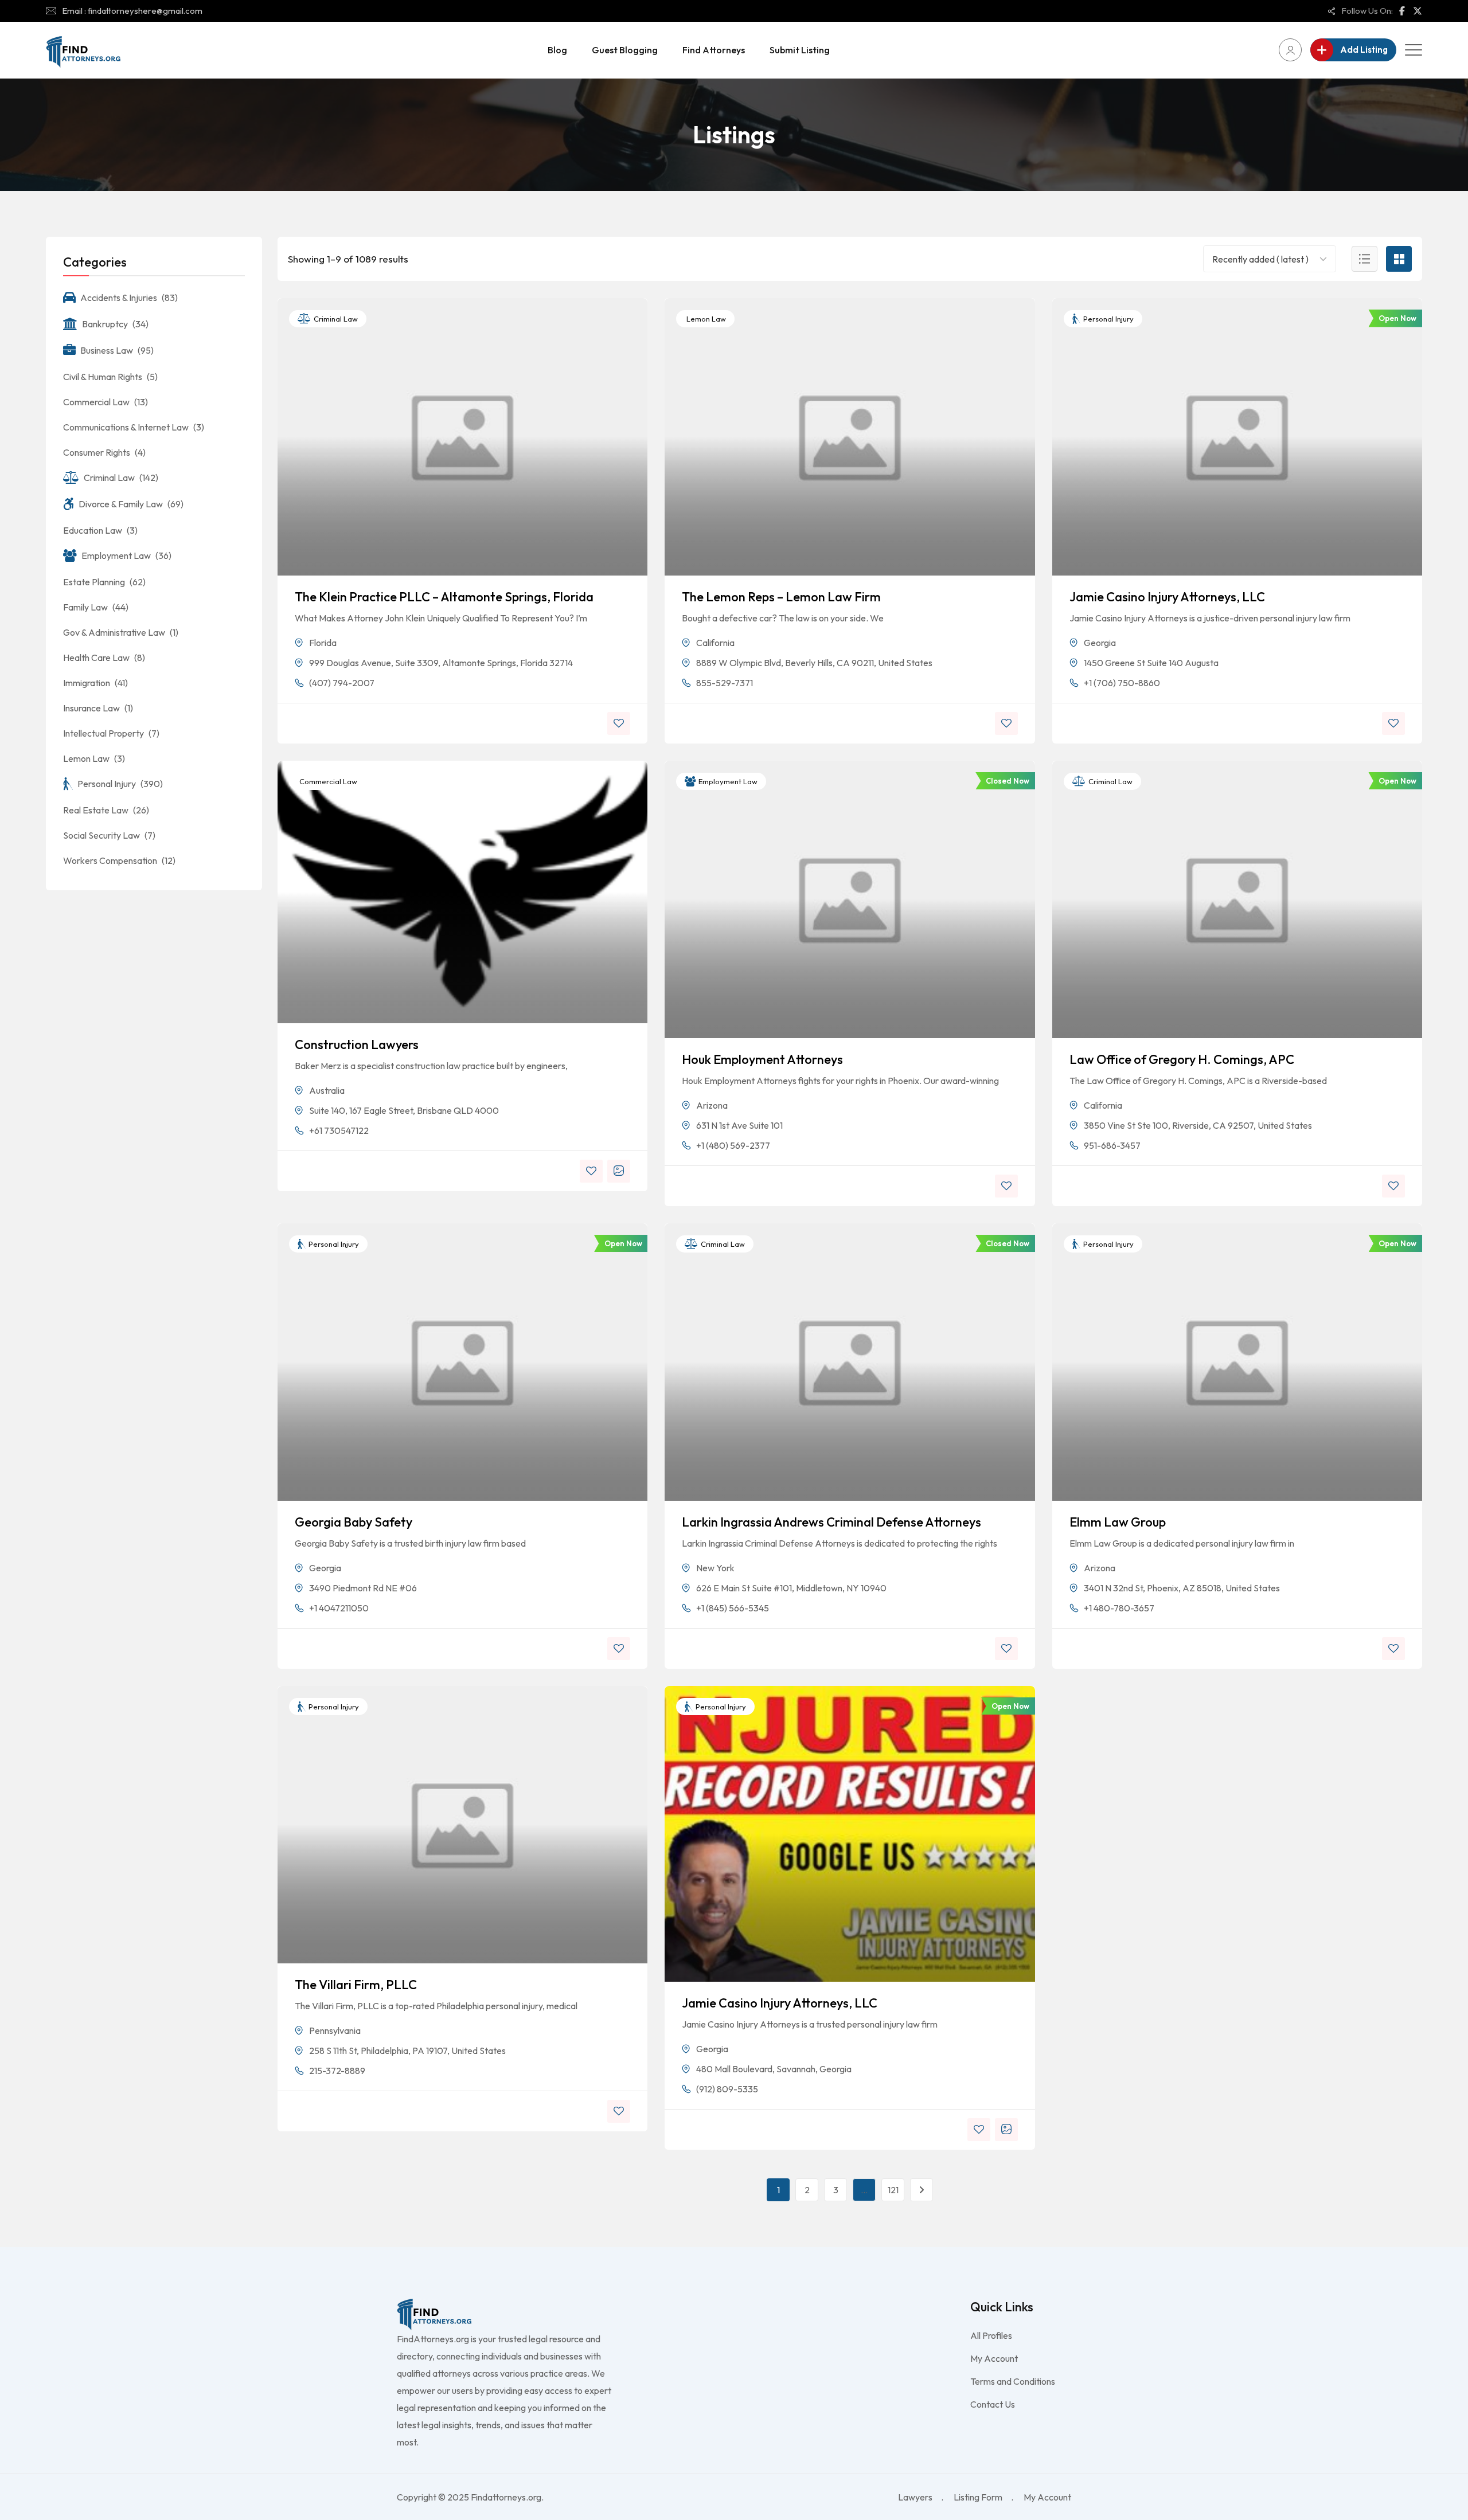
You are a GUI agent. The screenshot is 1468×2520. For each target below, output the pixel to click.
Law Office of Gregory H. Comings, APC (1182, 1059)
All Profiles (991, 2335)
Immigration (95, 683)
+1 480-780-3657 (1119, 1608)
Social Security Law (109, 835)
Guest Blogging (625, 50)
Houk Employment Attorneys (762, 1059)
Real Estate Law (106, 810)
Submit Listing (800, 50)
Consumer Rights (104, 452)
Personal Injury (1108, 319)
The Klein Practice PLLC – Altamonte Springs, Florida (444, 597)
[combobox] (1262, 259)
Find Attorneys (714, 50)
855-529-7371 (725, 683)
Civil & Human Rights (110, 377)
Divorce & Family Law (131, 504)
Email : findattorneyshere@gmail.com (132, 11)
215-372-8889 (337, 2071)
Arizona (712, 1105)
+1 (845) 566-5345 (733, 1608)
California (715, 643)
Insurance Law (98, 708)
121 (893, 2190)
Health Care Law (104, 658)
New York (715, 1568)
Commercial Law (327, 781)
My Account (994, 2358)
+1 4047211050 (339, 1608)
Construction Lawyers (357, 1044)
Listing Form (978, 2497)
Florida (323, 643)
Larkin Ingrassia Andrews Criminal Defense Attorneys (831, 1522)
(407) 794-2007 (342, 683)
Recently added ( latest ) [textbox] (1260, 259)
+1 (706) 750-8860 (1122, 683)
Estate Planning (104, 582)
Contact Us (993, 2404)
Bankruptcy (115, 324)
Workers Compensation (119, 860)
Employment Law (727, 781)
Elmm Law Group (1118, 1522)
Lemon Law (705, 319)
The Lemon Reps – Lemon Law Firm (781, 597)
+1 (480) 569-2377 (733, 1145)
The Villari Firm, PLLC (356, 1985)
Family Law (96, 607)
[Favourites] (619, 723)
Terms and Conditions (1013, 2381)
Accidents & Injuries (129, 298)
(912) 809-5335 (727, 2089)
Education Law (100, 530)
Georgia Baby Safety (354, 1522)
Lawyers (915, 2497)
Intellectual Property (111, 733)
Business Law (117, 350)
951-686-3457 (1112, 1145)
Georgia (1100, 643)
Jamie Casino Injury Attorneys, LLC (1167, 597)
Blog (557, 50)
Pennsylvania (335, 2030)
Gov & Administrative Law (121, 632)
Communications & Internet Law (134, 427)
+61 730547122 (339, 1130)
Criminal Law (335, 319)
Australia (327, 1090)
